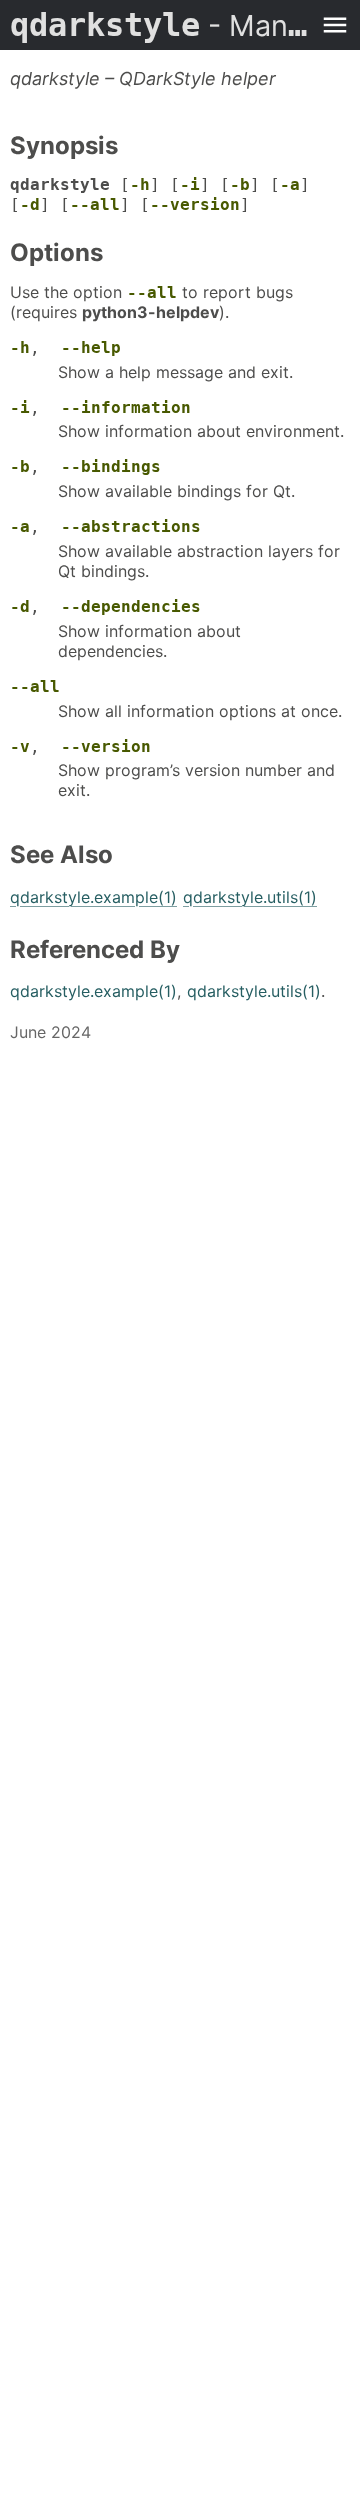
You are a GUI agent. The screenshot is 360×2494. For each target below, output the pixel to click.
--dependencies (131, 606)
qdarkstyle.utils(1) (250, 897)
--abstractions (131, 526)
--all (95, 204)
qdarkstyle (160, 25)
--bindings (111, 466)
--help (91, 347)
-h (140, 184)
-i (190, 184)
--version (195, 204)
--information (126, 407)
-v (20, 746)
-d (30, 204)
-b (240, 184)
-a (290, 184)
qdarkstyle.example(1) (93, 897)
